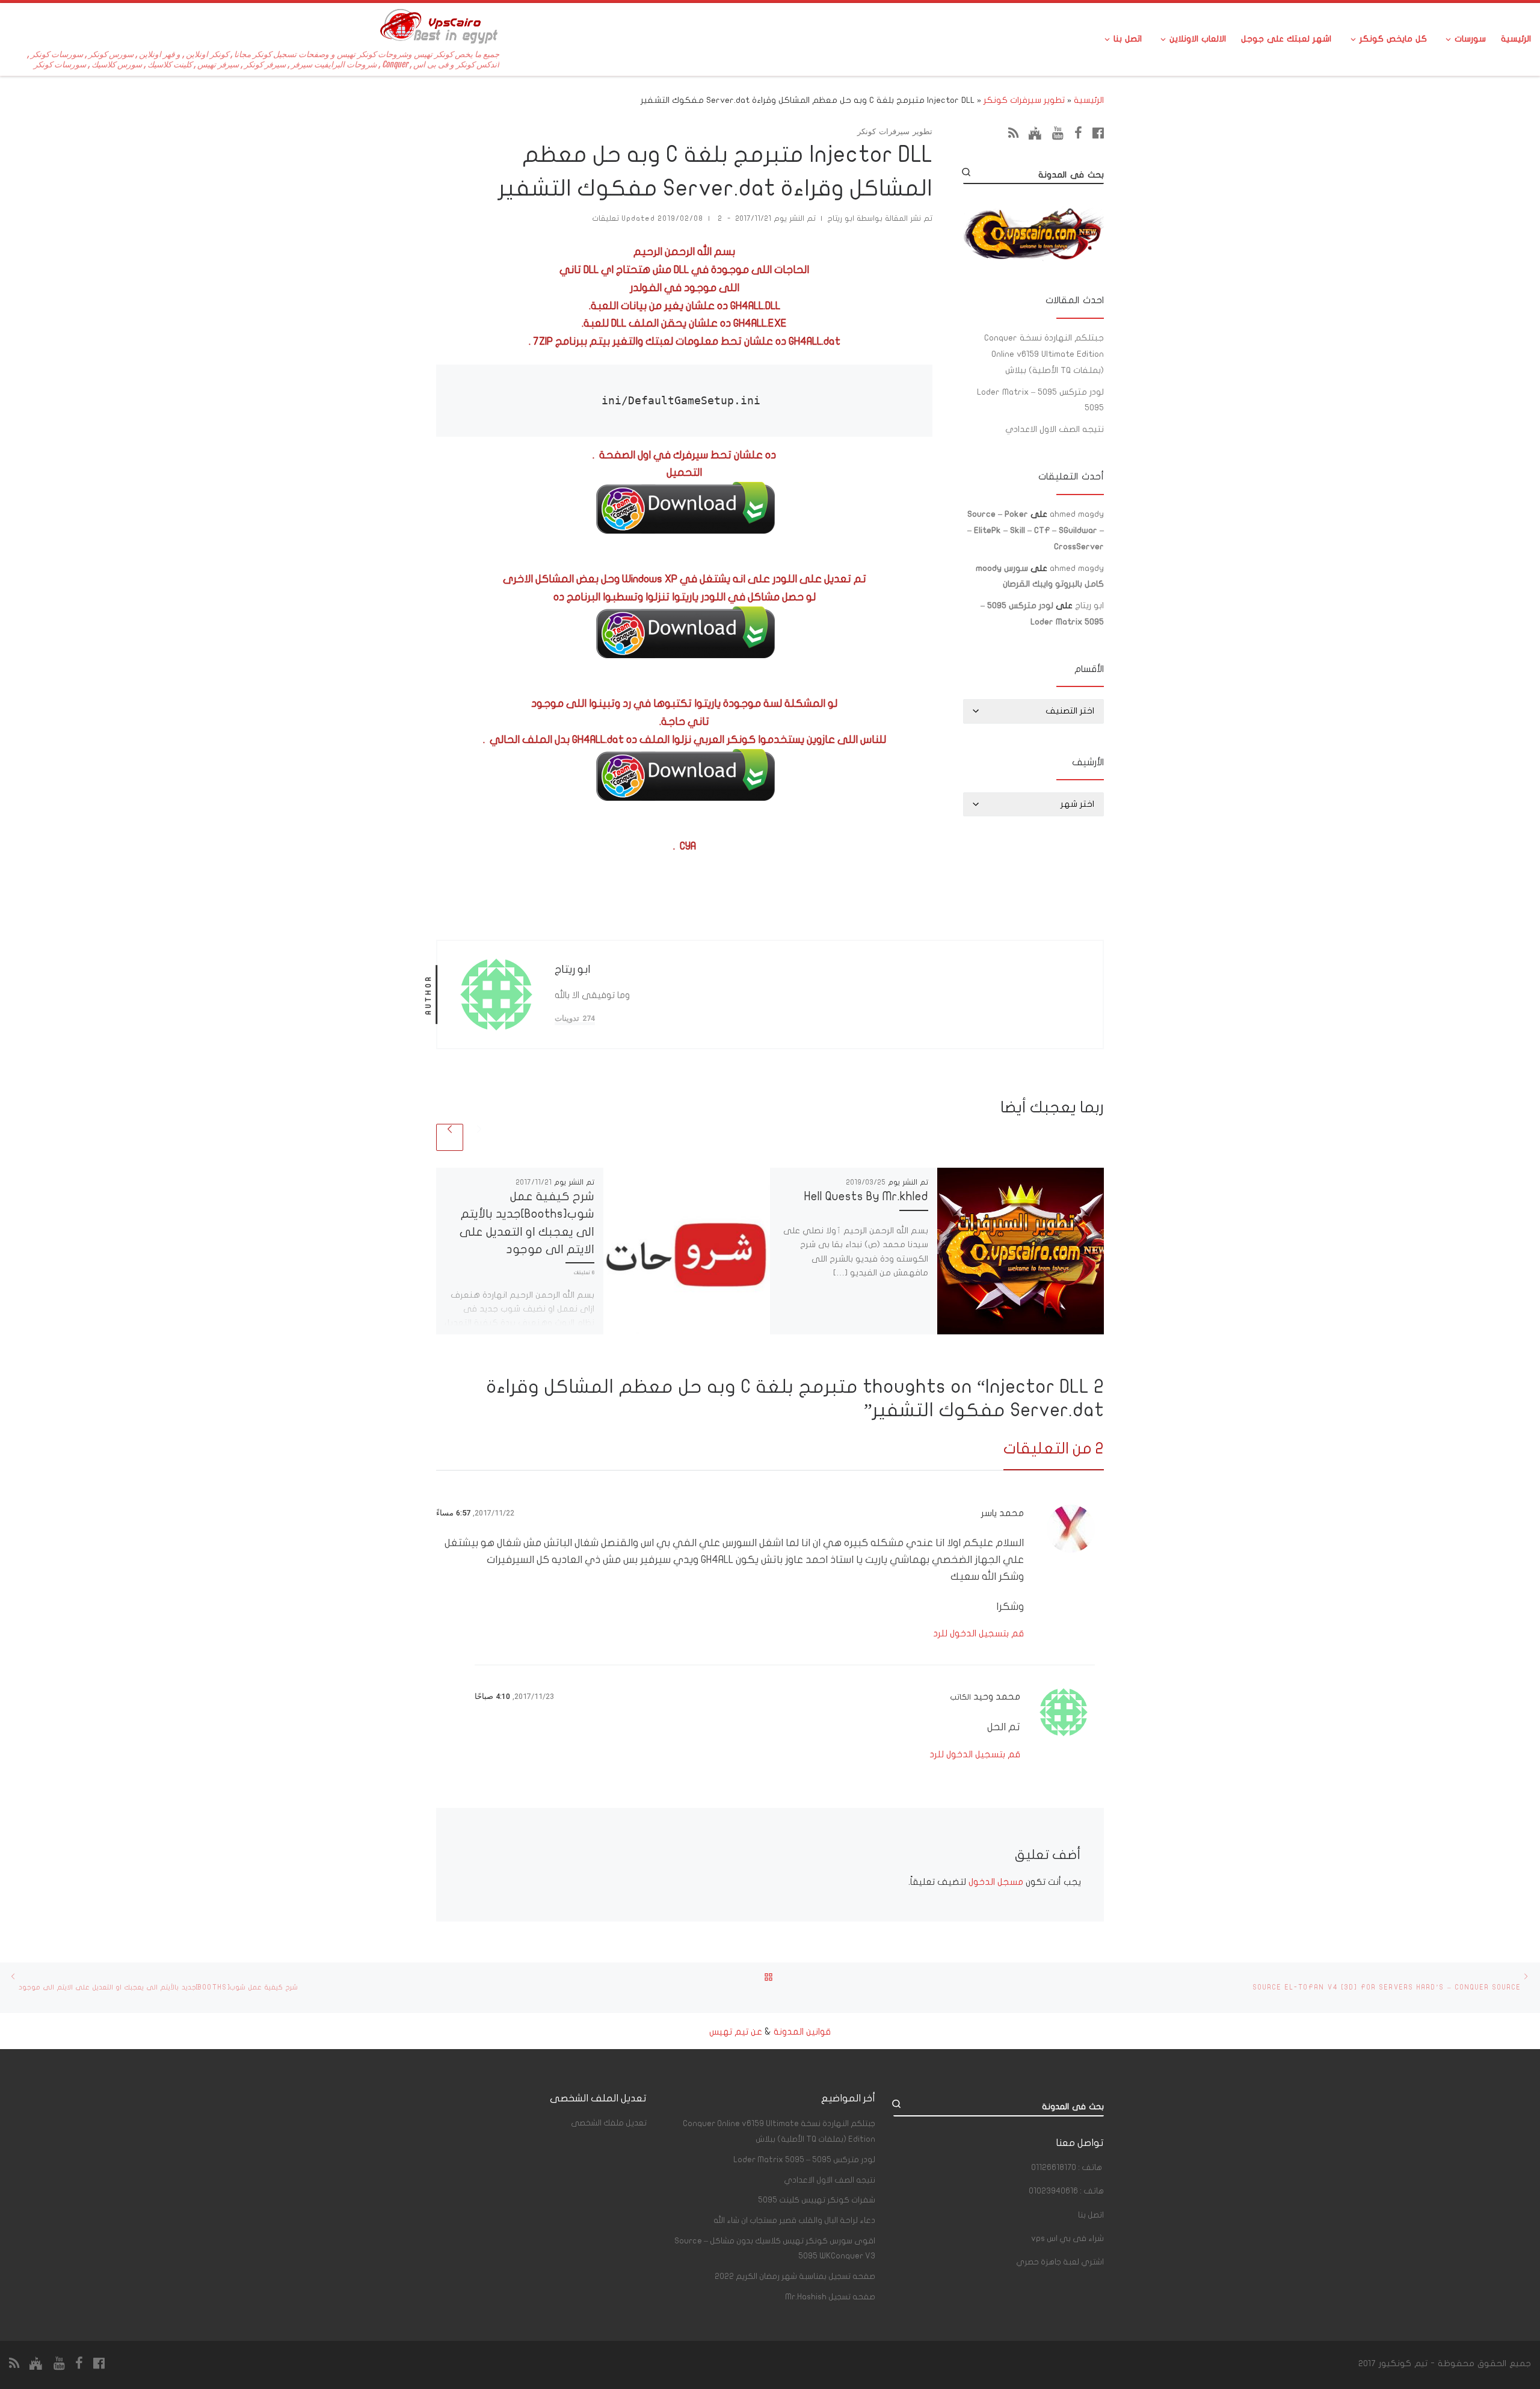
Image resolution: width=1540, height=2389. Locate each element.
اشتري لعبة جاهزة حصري (1060, 2262)
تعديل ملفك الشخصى (609, 2123)
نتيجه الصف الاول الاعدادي (1055, 429)
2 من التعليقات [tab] (1054, 1448)
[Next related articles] (450, 1137)
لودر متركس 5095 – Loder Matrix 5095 (1040, 400)
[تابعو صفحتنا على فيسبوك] (1098, 133)
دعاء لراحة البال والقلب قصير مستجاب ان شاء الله (794, 2221)
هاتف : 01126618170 (1067, 2168)
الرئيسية (1089, 100)
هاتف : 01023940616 (1066, 2191)
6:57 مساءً (453, 1513)
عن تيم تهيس (736, 2032)
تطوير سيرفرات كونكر (1024, 100)
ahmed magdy (1077, 514)
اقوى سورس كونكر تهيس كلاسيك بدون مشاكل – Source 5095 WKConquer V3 (775, 2249)
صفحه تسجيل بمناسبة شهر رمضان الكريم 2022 (795, 2276)
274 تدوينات (575, 1018)
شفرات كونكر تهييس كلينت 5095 (817, 2200)
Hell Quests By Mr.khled (866, 1197)
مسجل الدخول (996, 1882)
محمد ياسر (1003, 1513)
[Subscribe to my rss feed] (1013, 133)
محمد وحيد (997, 1697)
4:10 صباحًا (492, 1696)
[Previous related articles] (479, 1137)
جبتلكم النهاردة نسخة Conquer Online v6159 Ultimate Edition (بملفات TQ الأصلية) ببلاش (1044, 354)
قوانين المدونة (802, 2032)
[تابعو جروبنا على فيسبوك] (1078, 133)
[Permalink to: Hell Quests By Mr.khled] (1021, 1251)
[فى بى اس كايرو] (1035, 133)
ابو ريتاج (841, 219)
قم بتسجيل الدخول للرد (978, 1633)
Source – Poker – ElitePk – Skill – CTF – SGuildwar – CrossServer (1036, 530)
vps (1067, 2239)
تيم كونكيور (1403, 2363)
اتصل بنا (1091, 2215)
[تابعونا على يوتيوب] (1058, 133)
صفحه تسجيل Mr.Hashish (830, 2297)
